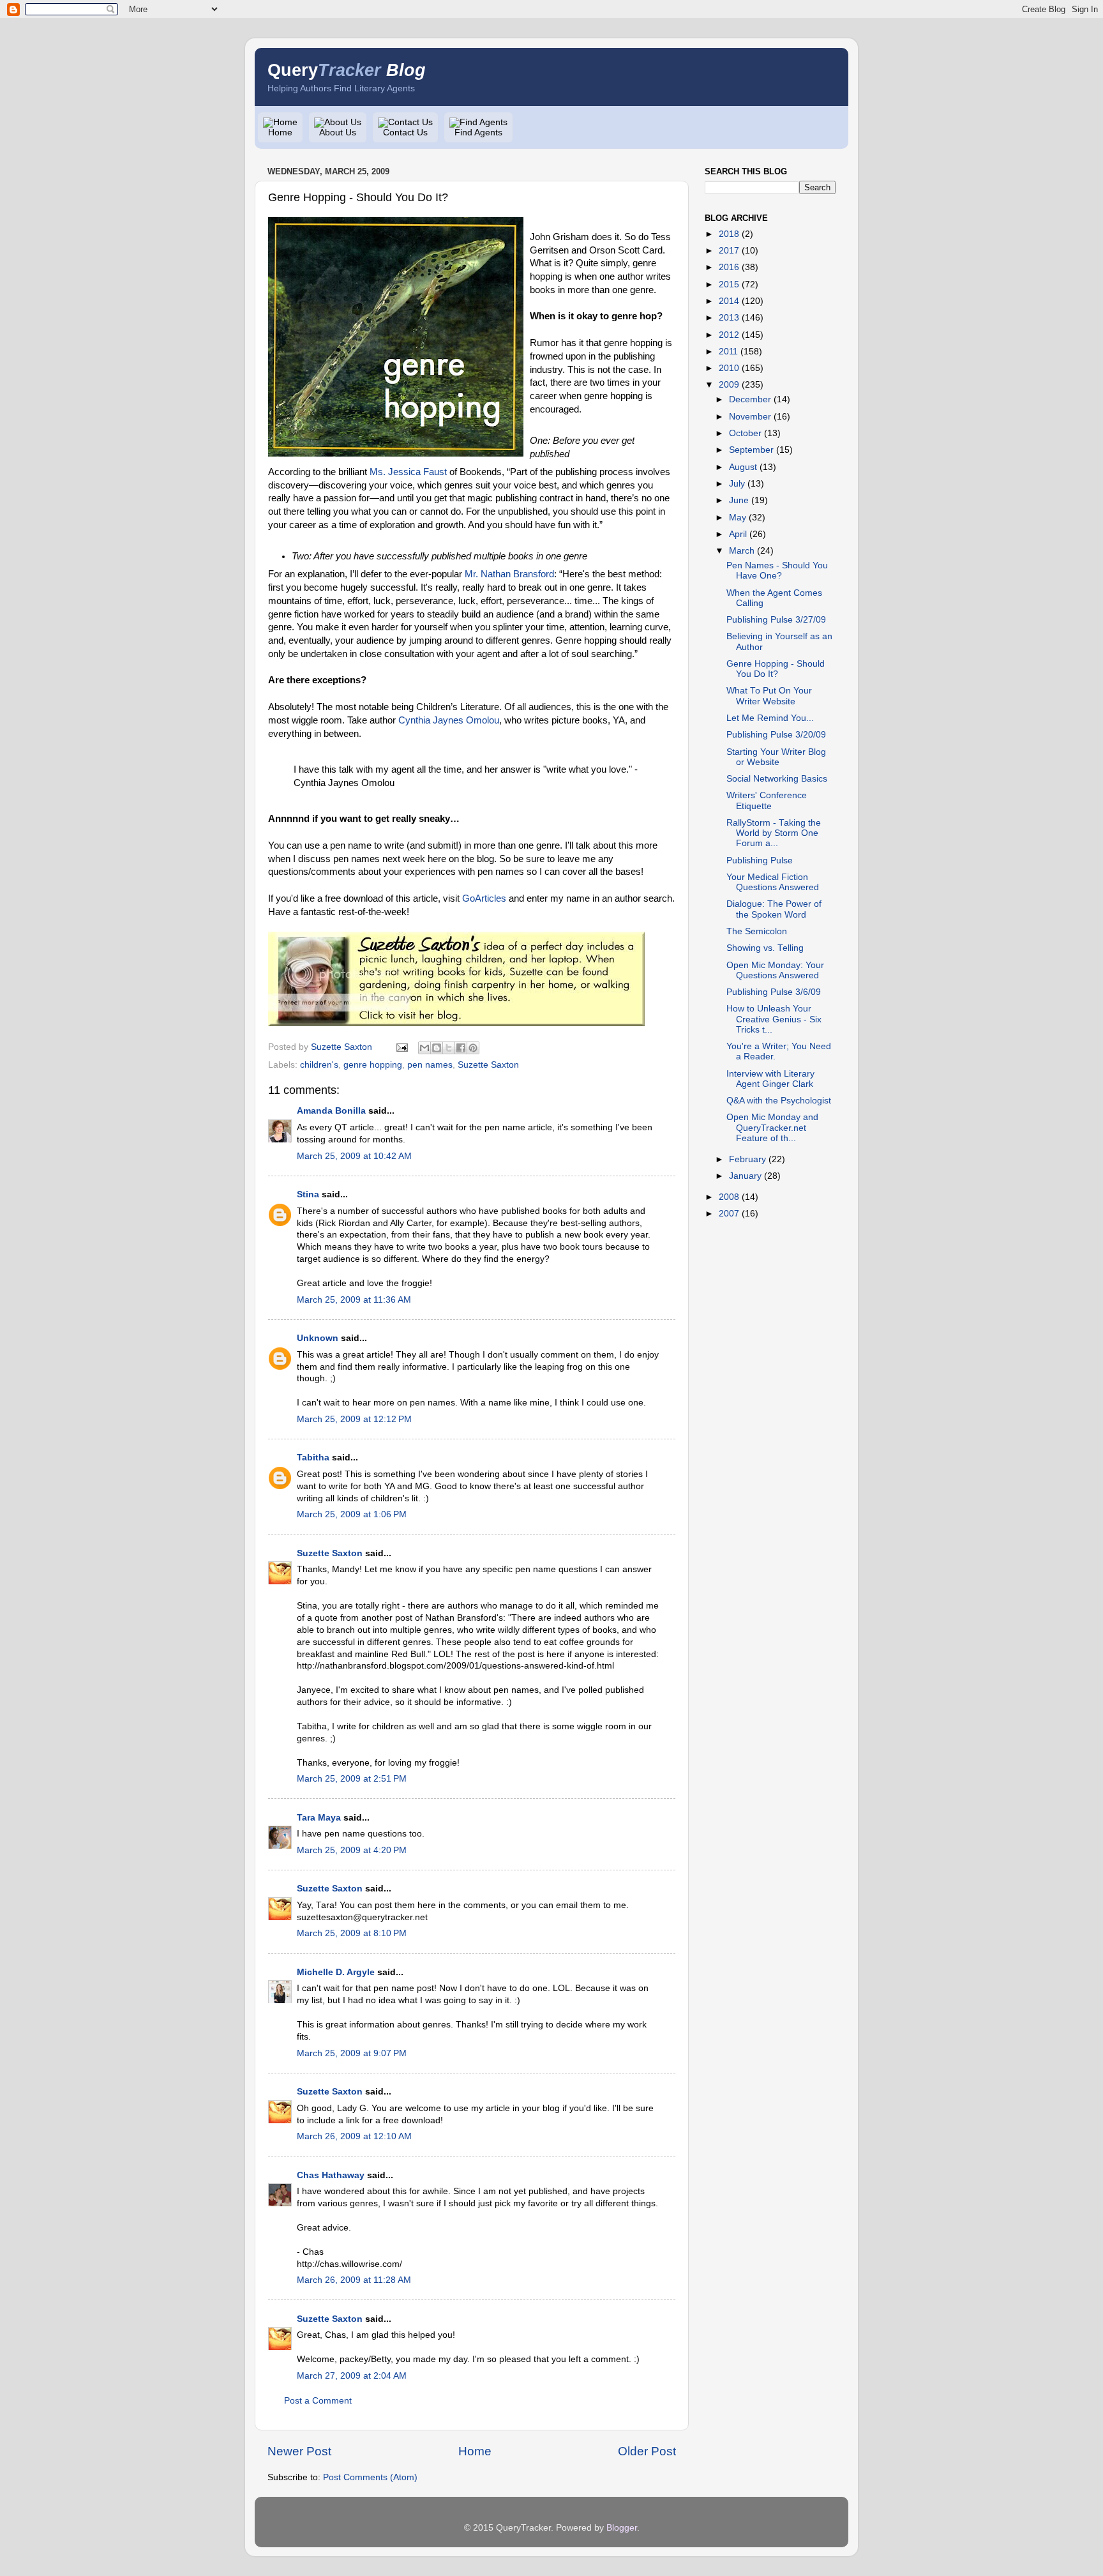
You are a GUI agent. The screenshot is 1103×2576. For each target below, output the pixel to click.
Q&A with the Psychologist (779, 1101)
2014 (729, 301)
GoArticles (484, 898)
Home (280, 133)
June (739, 500)
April (738, 534)
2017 (729, 251)
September (751, 450)
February (747, 1159)
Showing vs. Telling (765, 948)
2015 (729, 284)
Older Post (647, 2451)
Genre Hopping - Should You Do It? (776, 669)
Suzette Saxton (488, 1065)
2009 (729, 385)
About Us (338, 133)
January (745, 1176)
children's (319, 1065)
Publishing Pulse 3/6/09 (774, 992)
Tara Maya (319, 1818)
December (750, 399)
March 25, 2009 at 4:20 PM (352, 1850)
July (737, 484)
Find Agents (478, 133)
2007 (729, 1214)
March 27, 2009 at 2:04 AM (352, 2376)
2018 (729, 234)
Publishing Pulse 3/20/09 (776, 735)
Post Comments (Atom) (370, 2477)
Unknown (318, 1338)
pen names (430, 1065)
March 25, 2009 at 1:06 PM (352, 1514)
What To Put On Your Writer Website (769, 696)
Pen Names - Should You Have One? (777, 571)
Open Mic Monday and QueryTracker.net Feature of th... (772, 1127)
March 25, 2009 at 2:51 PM (352, 1779)
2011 (728, 352)
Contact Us (405, 133)
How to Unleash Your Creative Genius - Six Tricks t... (774, 1019)
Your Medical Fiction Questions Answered (773, 882)
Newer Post (299, 2451)
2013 (729, 318)
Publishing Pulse (760, 860)
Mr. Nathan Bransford (509, 574)
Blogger (622, 2528)
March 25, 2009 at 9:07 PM (352, 2053)
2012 (729, 335)
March (742, 551)
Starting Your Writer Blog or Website (776, 757)
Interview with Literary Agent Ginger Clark (770, 1079)
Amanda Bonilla (331, 1111)
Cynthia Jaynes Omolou (449, 720)
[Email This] (424, 1048)
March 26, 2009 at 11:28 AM (354, 2280)
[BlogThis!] (437, 1048)
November (750, 417)
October (745, 433)
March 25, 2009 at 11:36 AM (354, 1300)
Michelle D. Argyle (336, 1972)
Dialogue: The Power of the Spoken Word (774, 909)
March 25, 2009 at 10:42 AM (354, 1156)
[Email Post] (401, 1047)
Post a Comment (318, 2401)
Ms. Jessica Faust (408, 472)
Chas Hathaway (331, 2175)
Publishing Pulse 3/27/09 (776, 620)
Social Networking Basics (777, 779)
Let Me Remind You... (770, 718)
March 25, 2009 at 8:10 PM (352, 1933)
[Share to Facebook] (461, 1048)
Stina (308, 1194)
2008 (729, 1197)
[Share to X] (449, 1048)
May (738, 518)
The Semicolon (757, 931)
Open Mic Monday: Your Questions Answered (775, 970)
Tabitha (313, 1458)
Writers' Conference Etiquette (767, 800)
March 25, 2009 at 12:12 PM (354, 1419)
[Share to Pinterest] (473, 1048)
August (743, 467)
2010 (729, 368)
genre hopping (373, 1065)
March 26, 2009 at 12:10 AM (354, 2136)
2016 (729, 267)
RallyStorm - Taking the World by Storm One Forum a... (774, 833)
